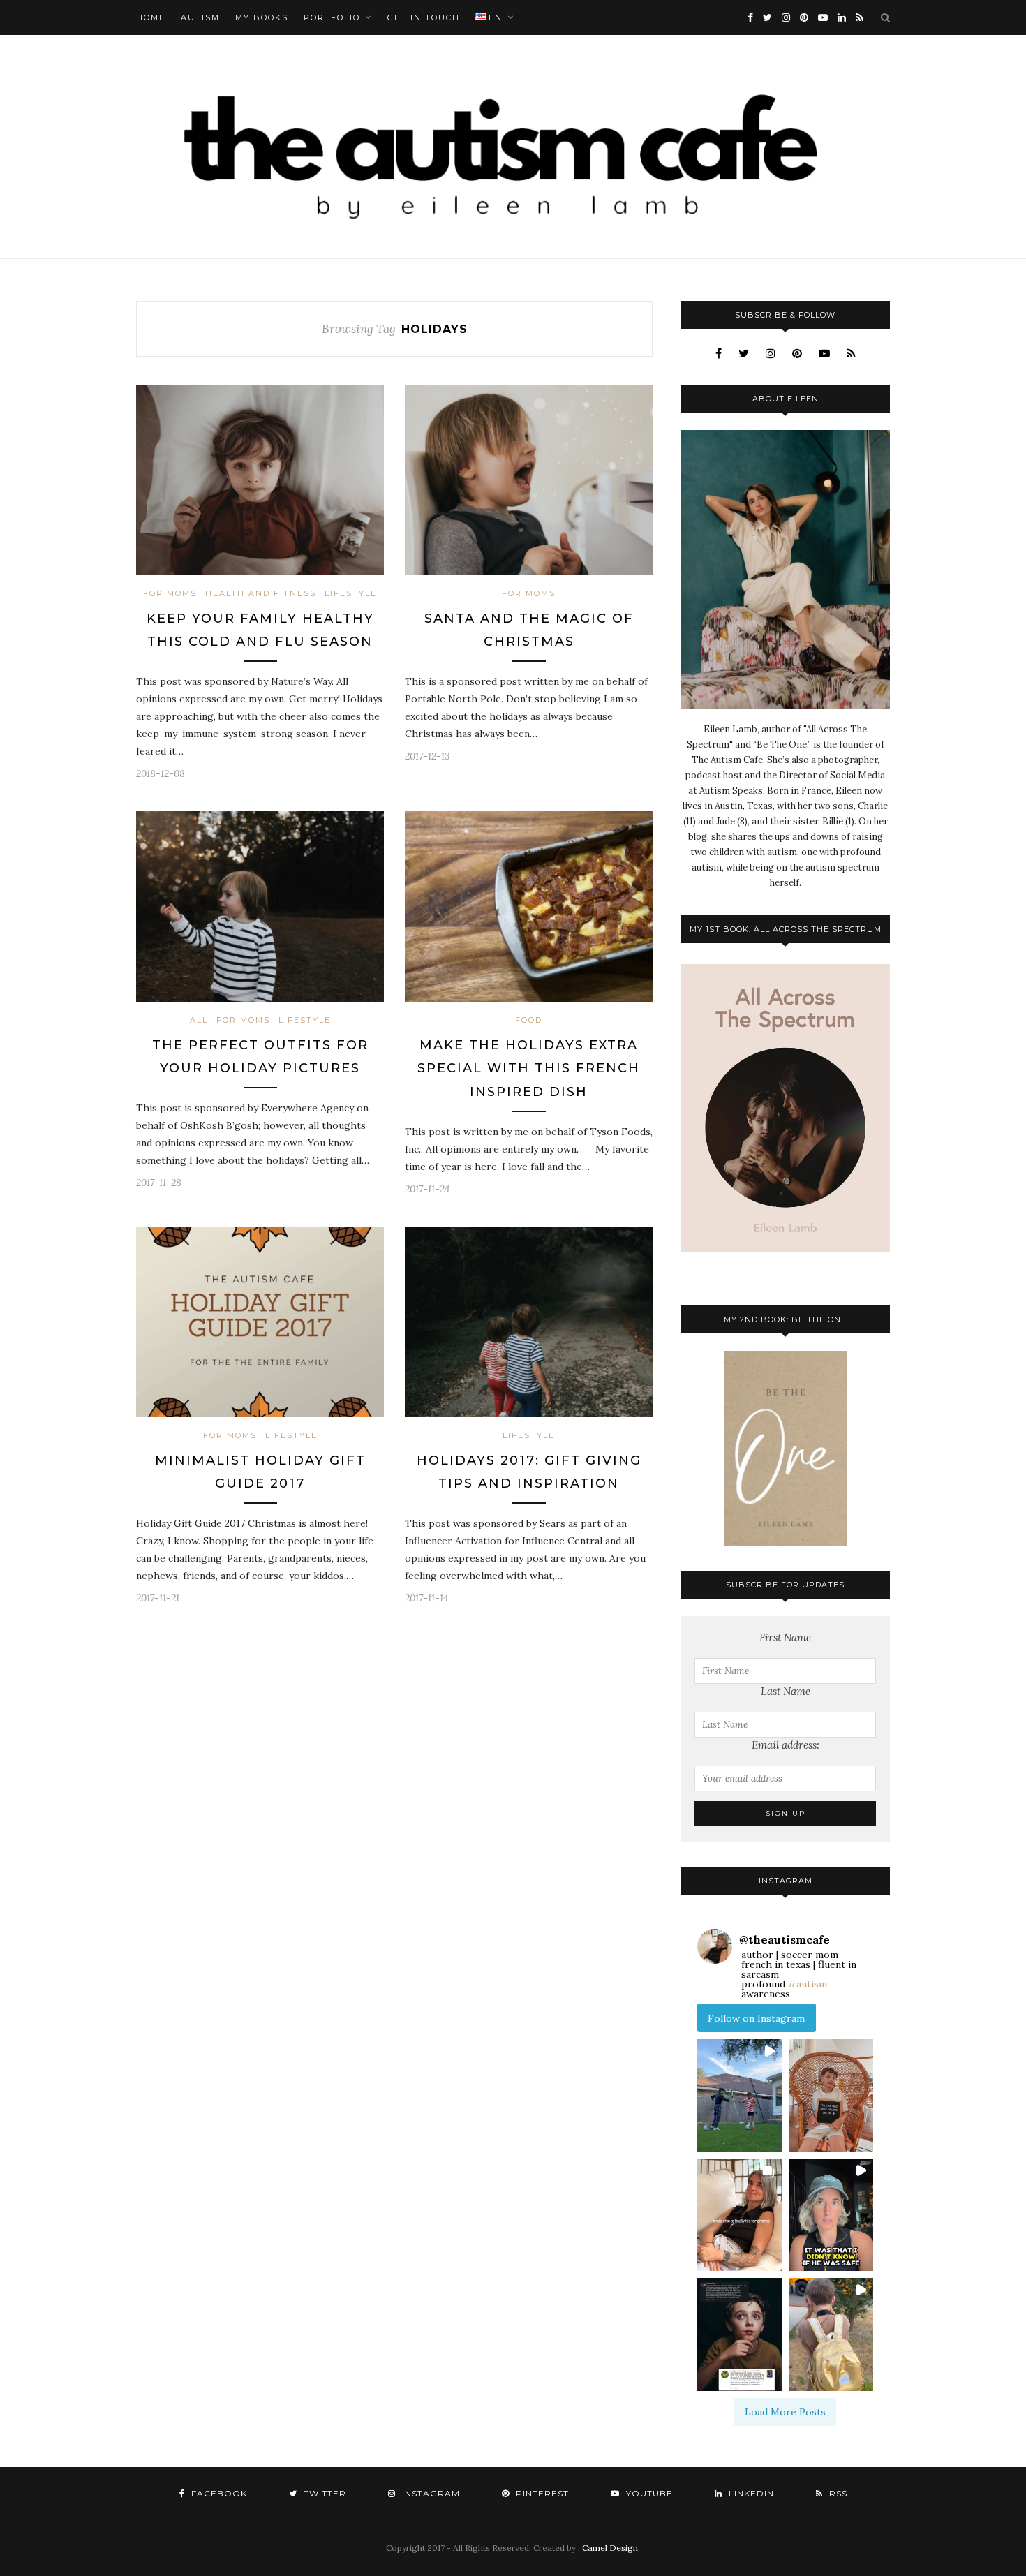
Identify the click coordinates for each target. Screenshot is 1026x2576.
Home (151, 17)
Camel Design (610, 2548)
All (199, 1020)
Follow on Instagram (756, 2018)
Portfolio (332, 17)
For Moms (170, 593)
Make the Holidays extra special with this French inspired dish (529, 1068)
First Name (785, 1637)
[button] (739, 2095)
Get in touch (424, 17)
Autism (200, 17)
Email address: (786, 1745)
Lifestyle (351, 593)
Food (529, 1020)
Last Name (786, 1691)
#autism (808, 1984)
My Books (262, 17)
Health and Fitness (261, 593)
